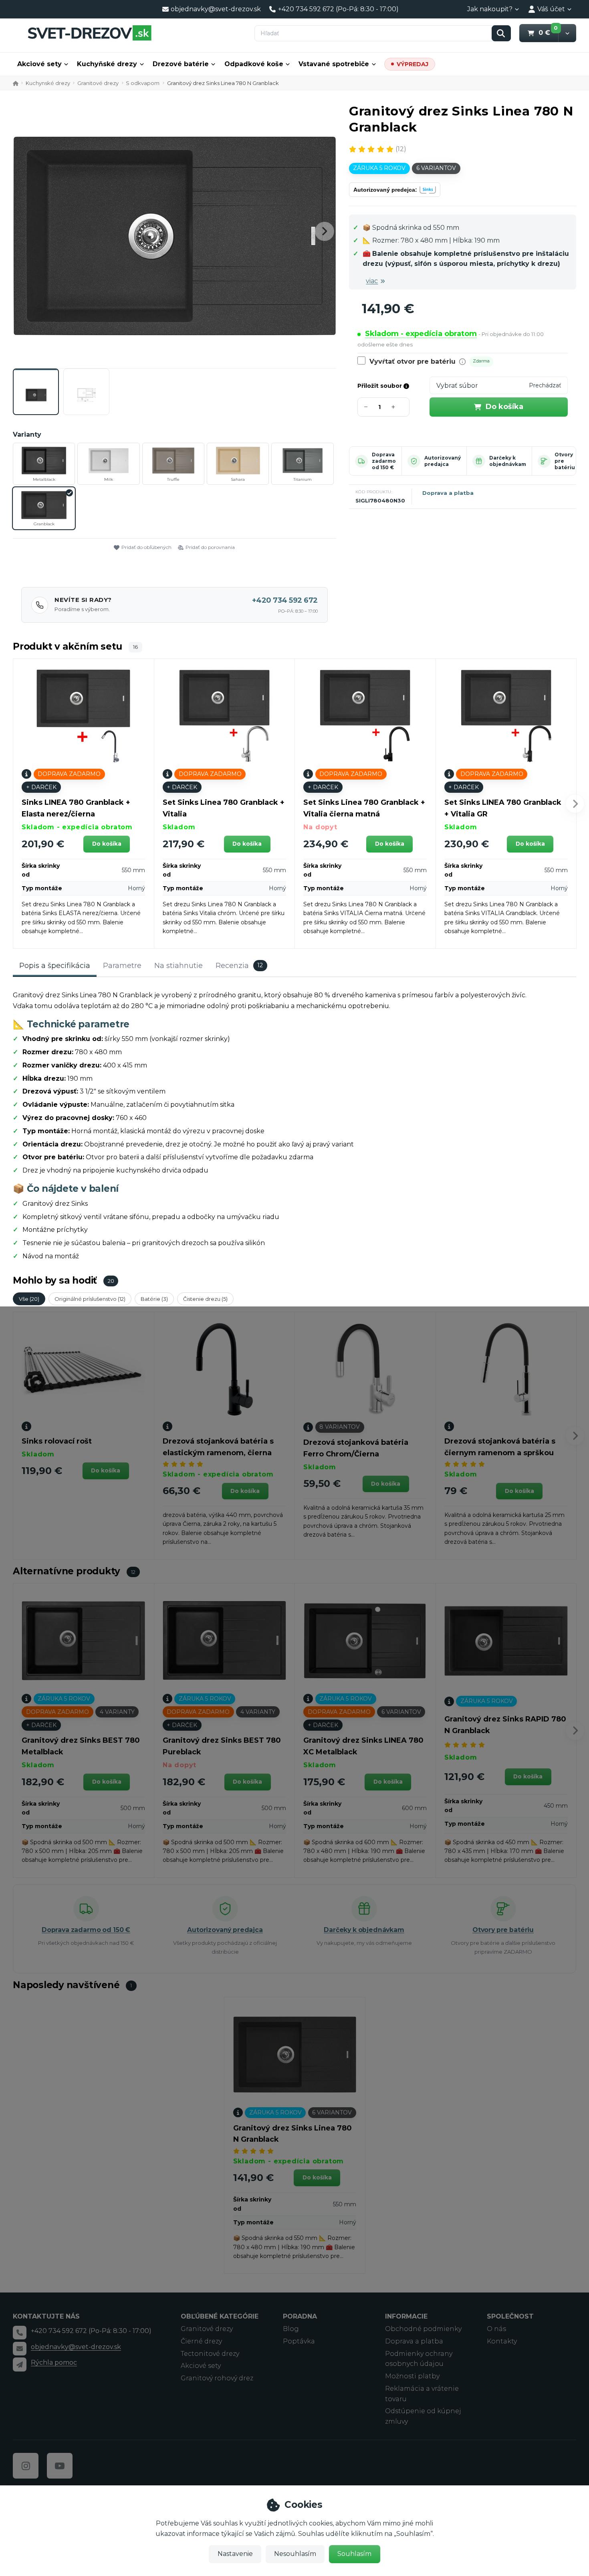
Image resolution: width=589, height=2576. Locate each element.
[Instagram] (26, 2466)
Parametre (122, 966)
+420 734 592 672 (285, 600)
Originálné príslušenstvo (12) (90, 1299)
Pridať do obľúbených (146, 547)
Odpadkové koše (254, 64)
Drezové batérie (181, 64)
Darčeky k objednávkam (508, 461)
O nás (496, 2329)
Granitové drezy (98, 83)
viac (372, 281)
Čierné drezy (201, 2341)
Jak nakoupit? (490, 9)
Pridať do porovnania (210, 547)
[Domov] (89, 33)
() (401, 149)
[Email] (20, 2349)
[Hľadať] (501, 33)
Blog (291, 2329)
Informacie (406, 2316)
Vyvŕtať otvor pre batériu (413, 361)
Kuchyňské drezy (107, 64)
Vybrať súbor (457, 386)
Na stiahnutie (179, 966)
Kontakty (502, 2341)
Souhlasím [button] (354, 2554)
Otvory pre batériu (503, 1930)
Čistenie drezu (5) (205, 1299)
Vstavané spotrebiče (334, 64)
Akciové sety (39, 64)
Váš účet (551, 9)
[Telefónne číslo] (20, 2333)
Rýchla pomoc (54, 2362)
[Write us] (20, 2364)
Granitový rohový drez (217, 2378)
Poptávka (299, 2341)
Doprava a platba (448, 493)
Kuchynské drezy (48, 83)
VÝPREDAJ (413, 64)
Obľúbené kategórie (220, 2316)
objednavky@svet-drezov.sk (76, 2347)
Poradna (300, 2316)
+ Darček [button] (41, 787)
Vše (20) (29, 1299)
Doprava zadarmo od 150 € (384, 461)
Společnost (510, 2316)
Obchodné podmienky (423, 2329)
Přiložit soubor (380, 386)
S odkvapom (143, 83)
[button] (567, 33)
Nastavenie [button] (235, 2554)
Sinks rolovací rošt (57, 1441)
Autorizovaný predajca (443, 461)
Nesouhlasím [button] (295, 2554)
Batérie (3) (154, 1299)
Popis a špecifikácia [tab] (55, 966)
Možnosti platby (412, 2376)
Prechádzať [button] (545, 385)
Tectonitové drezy (210, 2354)
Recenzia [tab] (239, 966)
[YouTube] (60, 2466)
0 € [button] (548, 32)
